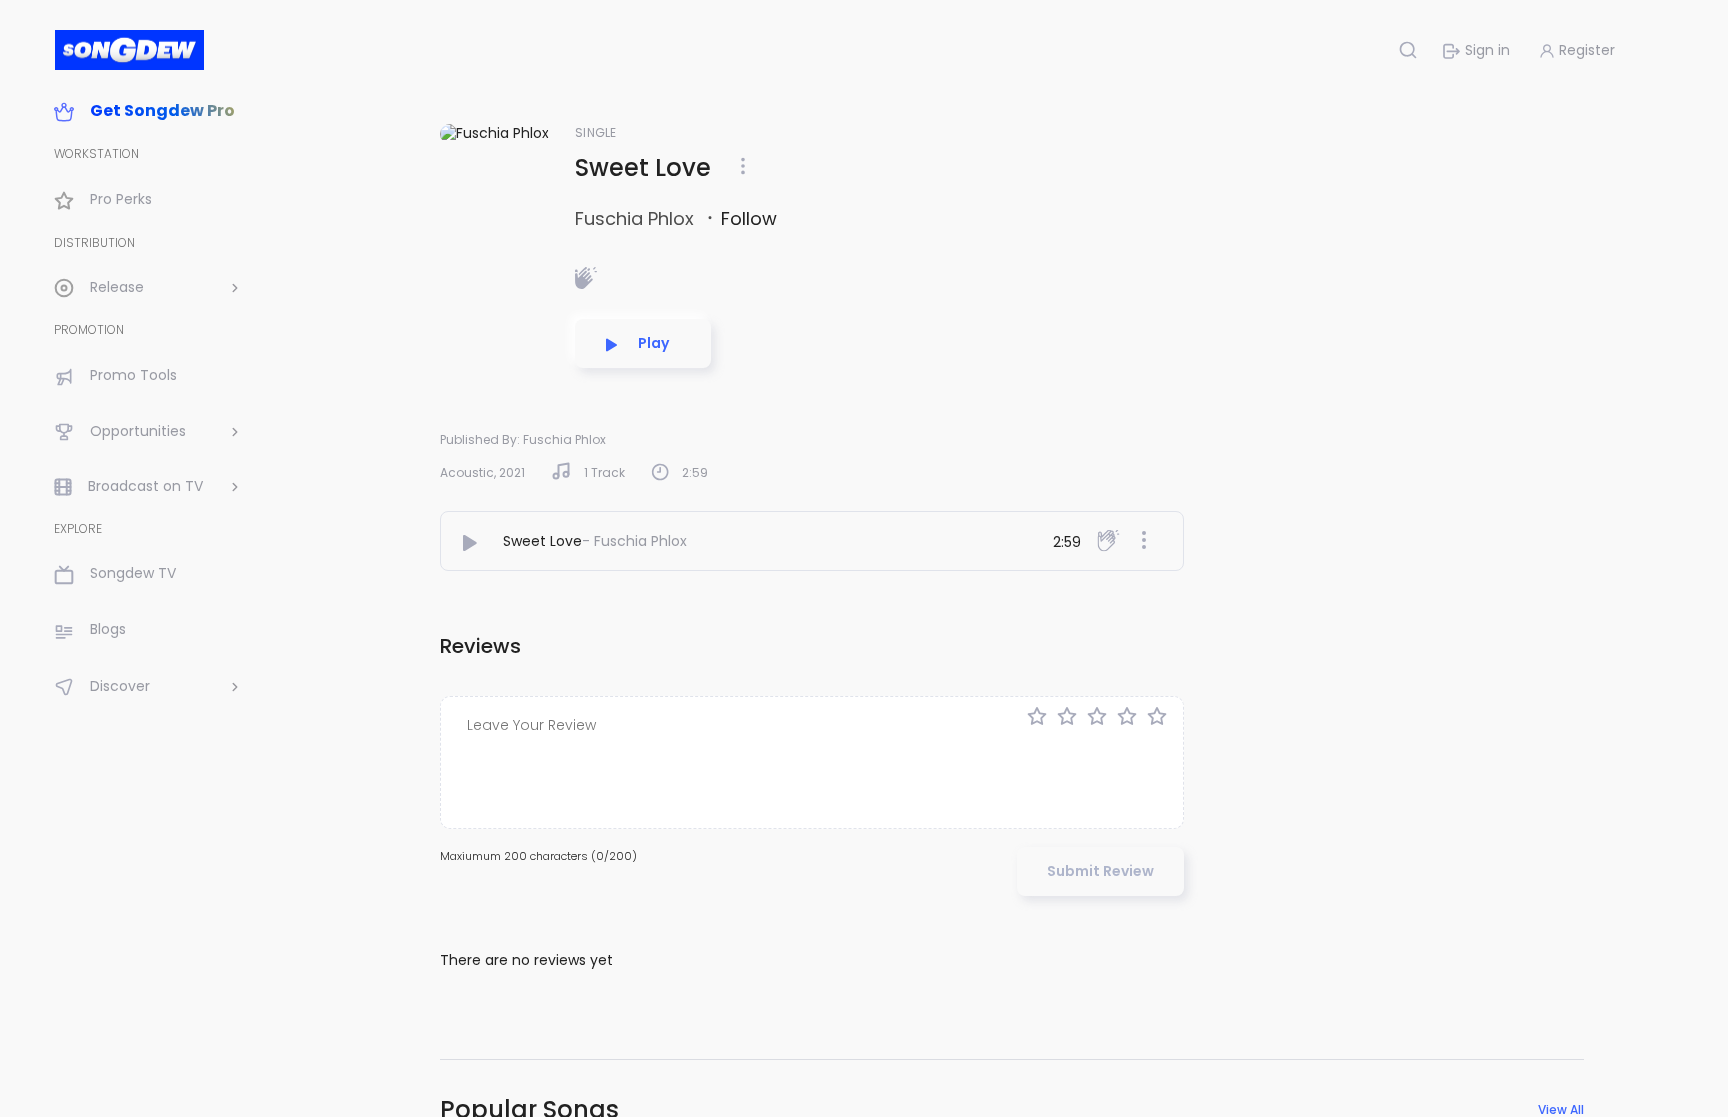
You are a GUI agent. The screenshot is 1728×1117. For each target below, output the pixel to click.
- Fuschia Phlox (634, 541)
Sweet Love (542, 541)
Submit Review (1100, 871)
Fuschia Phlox (637, 218)
